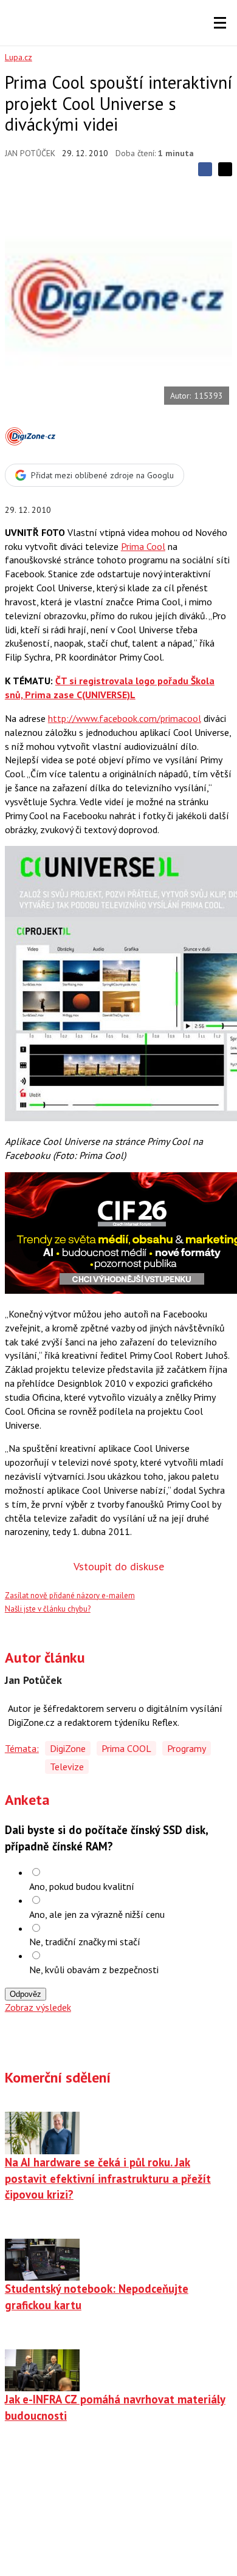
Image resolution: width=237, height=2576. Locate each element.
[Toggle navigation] (220, 23)
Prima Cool (143, 546)
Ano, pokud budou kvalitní (82, 1886)
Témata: (22, 1748)
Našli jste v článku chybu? (48, 1609)
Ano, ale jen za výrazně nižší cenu (97, 1914)
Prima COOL (126, 1748)
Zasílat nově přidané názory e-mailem (70, 1595)
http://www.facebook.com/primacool (125, 718)
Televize (67, 1767)
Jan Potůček (30, 153)
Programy (187, 1748)
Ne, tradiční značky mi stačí (85, 1942)
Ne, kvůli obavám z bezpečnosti (94, 1970)
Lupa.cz (19, 57)
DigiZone (68, 1748)
